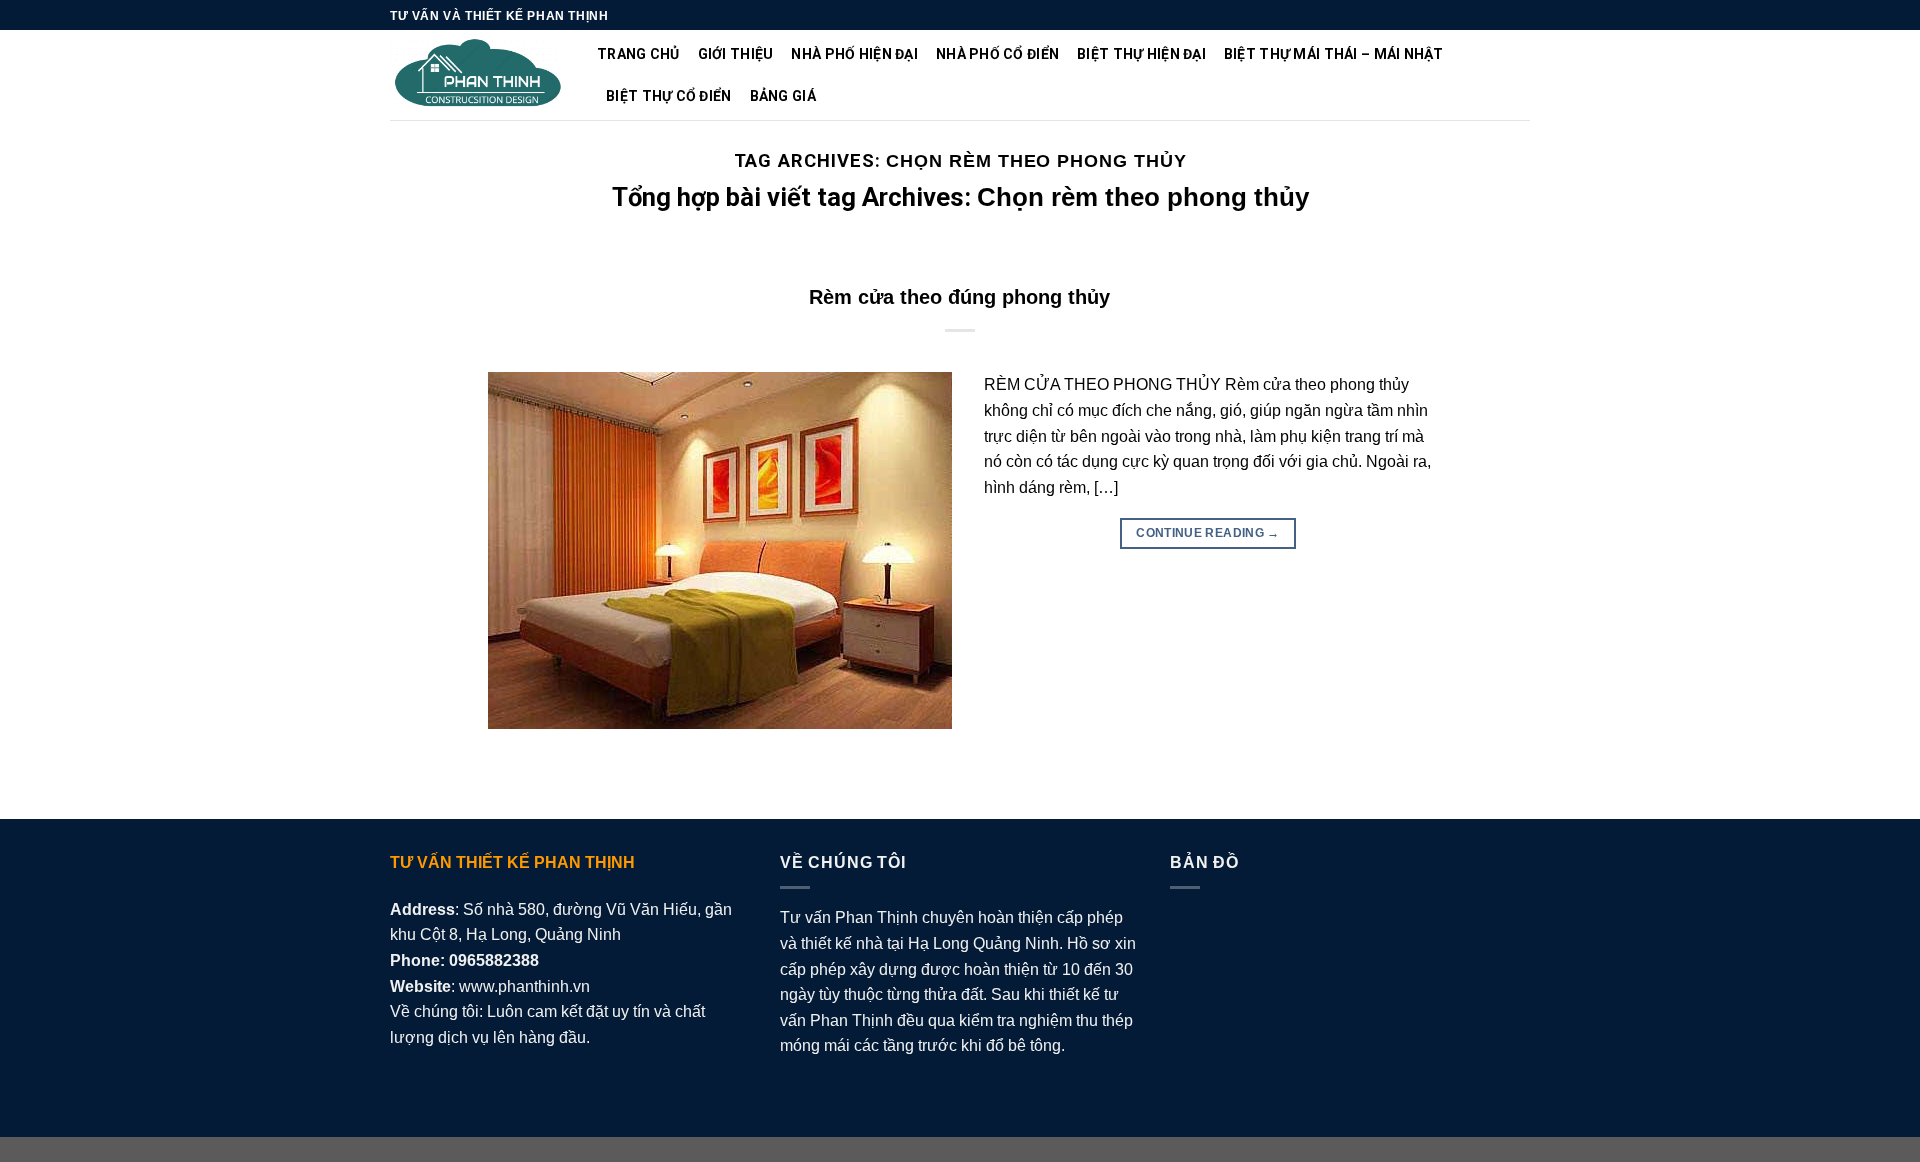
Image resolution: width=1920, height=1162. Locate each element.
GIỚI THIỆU (736, 54)
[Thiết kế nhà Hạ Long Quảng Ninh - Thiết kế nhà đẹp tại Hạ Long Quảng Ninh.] (478, 75)
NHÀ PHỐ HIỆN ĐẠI (854, 54)
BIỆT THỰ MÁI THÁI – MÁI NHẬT (1334, 54)
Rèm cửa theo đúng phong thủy (959, 297)
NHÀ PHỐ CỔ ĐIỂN (997, 54)
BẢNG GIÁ (783, 96)
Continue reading (1208, 533)
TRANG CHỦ (638, 54)
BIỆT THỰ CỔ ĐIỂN (668, 96)
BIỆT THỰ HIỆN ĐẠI (1141, 54)
